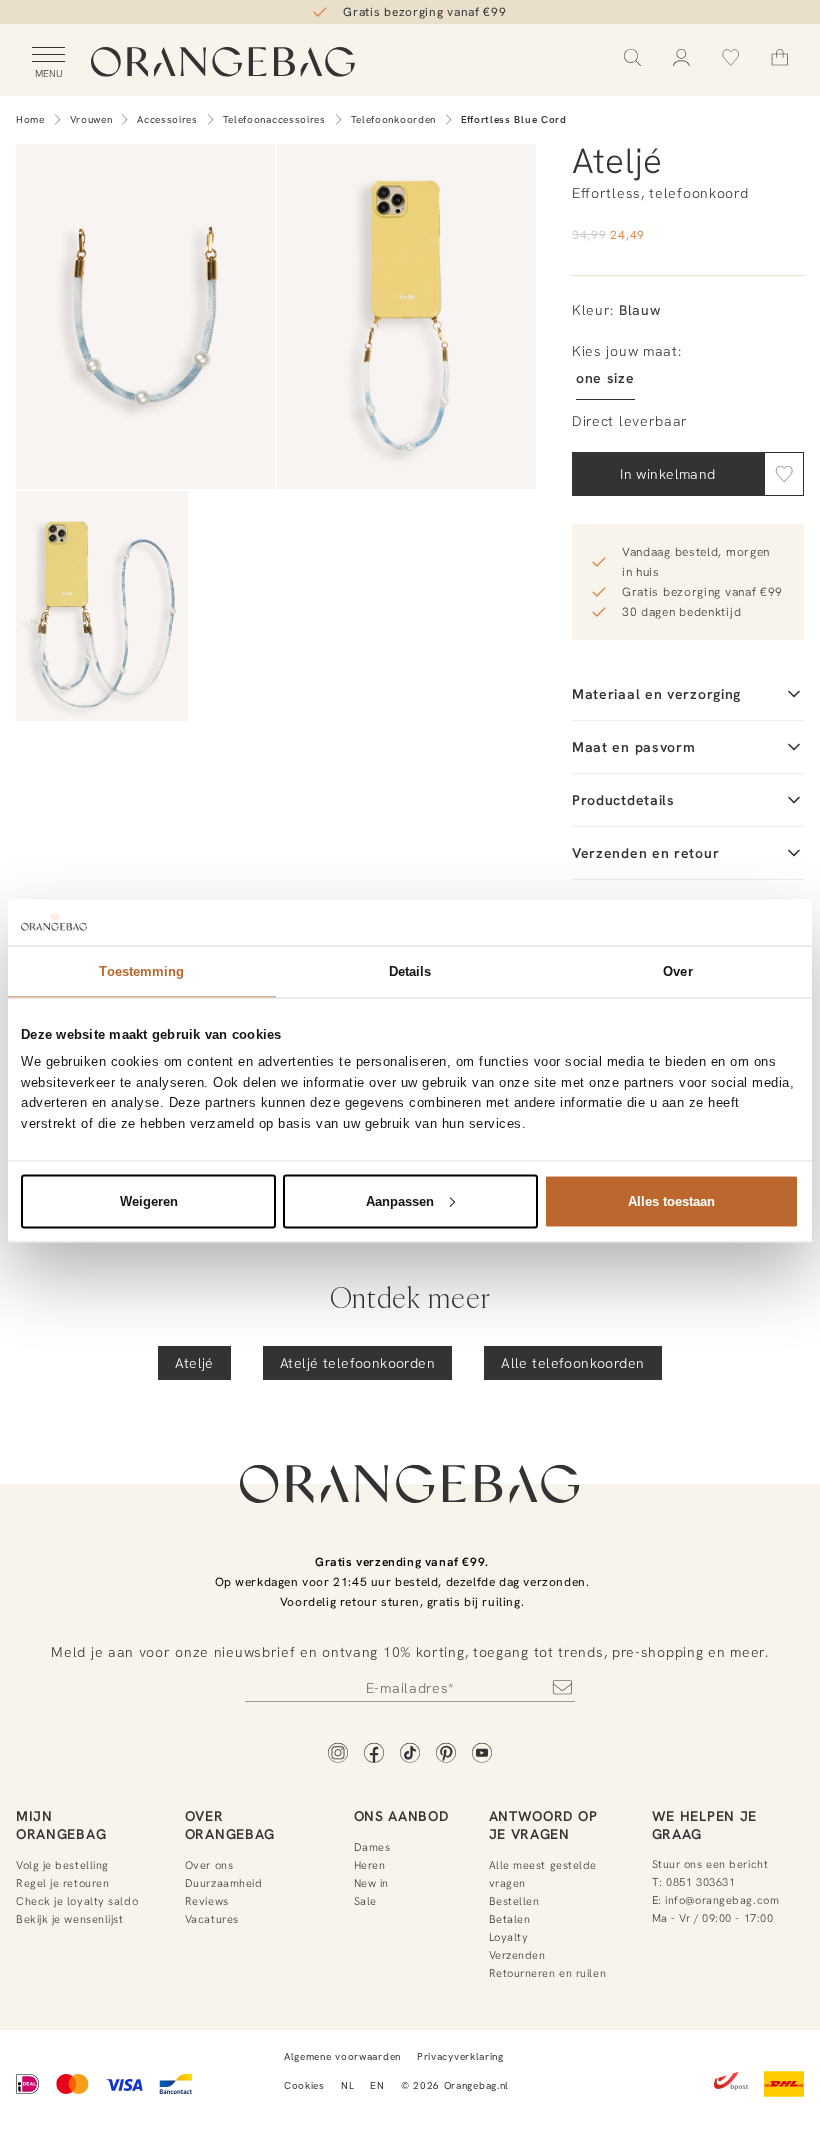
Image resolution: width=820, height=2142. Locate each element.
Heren (370, 1865)
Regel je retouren (62, 1883)
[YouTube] (482, 1754)
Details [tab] (410, 970)
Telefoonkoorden (394, 119)
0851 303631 (700, 1882)
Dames (372, 1847)
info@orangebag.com (722, 1900)
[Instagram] (338, 1754)
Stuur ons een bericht (710, 1864)
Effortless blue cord (514, 119)
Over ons (209, 1865)
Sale (365, 1901)
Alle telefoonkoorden (572, 1363)
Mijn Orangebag (61, 1825)
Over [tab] (677, 970)
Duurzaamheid (224, 1883)
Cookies (304, 2085)
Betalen (510, 1919)
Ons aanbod (401, 1816)
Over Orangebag (230, 1825)
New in (371, 1883)
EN (377, 2085)
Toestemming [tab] (141, 970)
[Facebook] (374, 1754)
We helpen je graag (704, 1825)
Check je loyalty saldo (77, 1901)
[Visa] (124, 2086)
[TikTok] (410, 1754)
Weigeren (149, 1200)
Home (30, 119)
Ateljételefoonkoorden (357, 1363)
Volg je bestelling (62, 1865)
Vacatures (212, 1919)
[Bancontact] (175, 2086)
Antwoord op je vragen (543, 1825)
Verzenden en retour (645, 853)
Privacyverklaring (460, 2056)
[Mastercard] (72, 2086)
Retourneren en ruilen (548, 1973)
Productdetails (623, 800)
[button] (784, 474)
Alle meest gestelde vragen (543, 1874)
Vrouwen (91, 119)
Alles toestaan (671, 1200)
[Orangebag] (223, 63)
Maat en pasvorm (634, 747)
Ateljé (194, 1363)
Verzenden (517, 1955)
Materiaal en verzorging (656, 694)
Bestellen (514, 1901)
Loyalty (509, 1937)
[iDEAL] (28, 2086)
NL (347, 2085)
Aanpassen (400, 1200)
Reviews (207, 1901)
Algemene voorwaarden (342, 2056)
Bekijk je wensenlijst (70, 1919)
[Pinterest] (446, 1754)
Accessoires (167, 119)
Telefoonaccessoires (274, 119)
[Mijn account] (681, 57)
